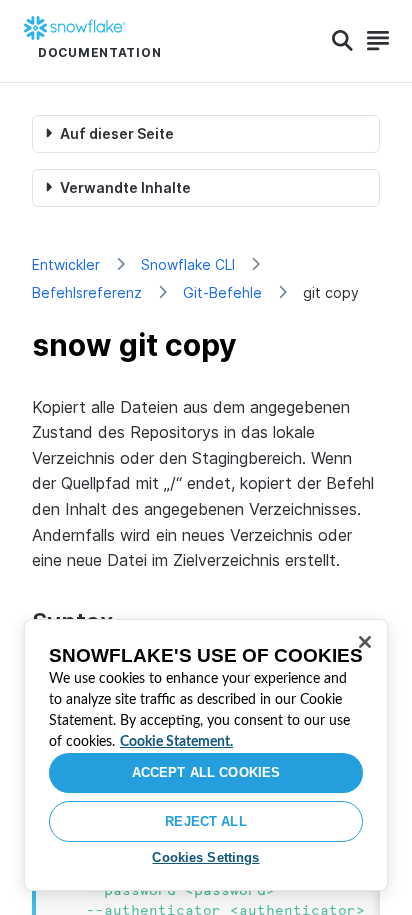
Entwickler (66, 264)
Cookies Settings (205, 857)
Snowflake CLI (188, 264)
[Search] (342, 41)
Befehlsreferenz (87, 292)
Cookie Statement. (176, 742)
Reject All (205, 821)
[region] (206, 755)
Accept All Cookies (206, 772)
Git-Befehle (222, 292)
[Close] (365, 642)
